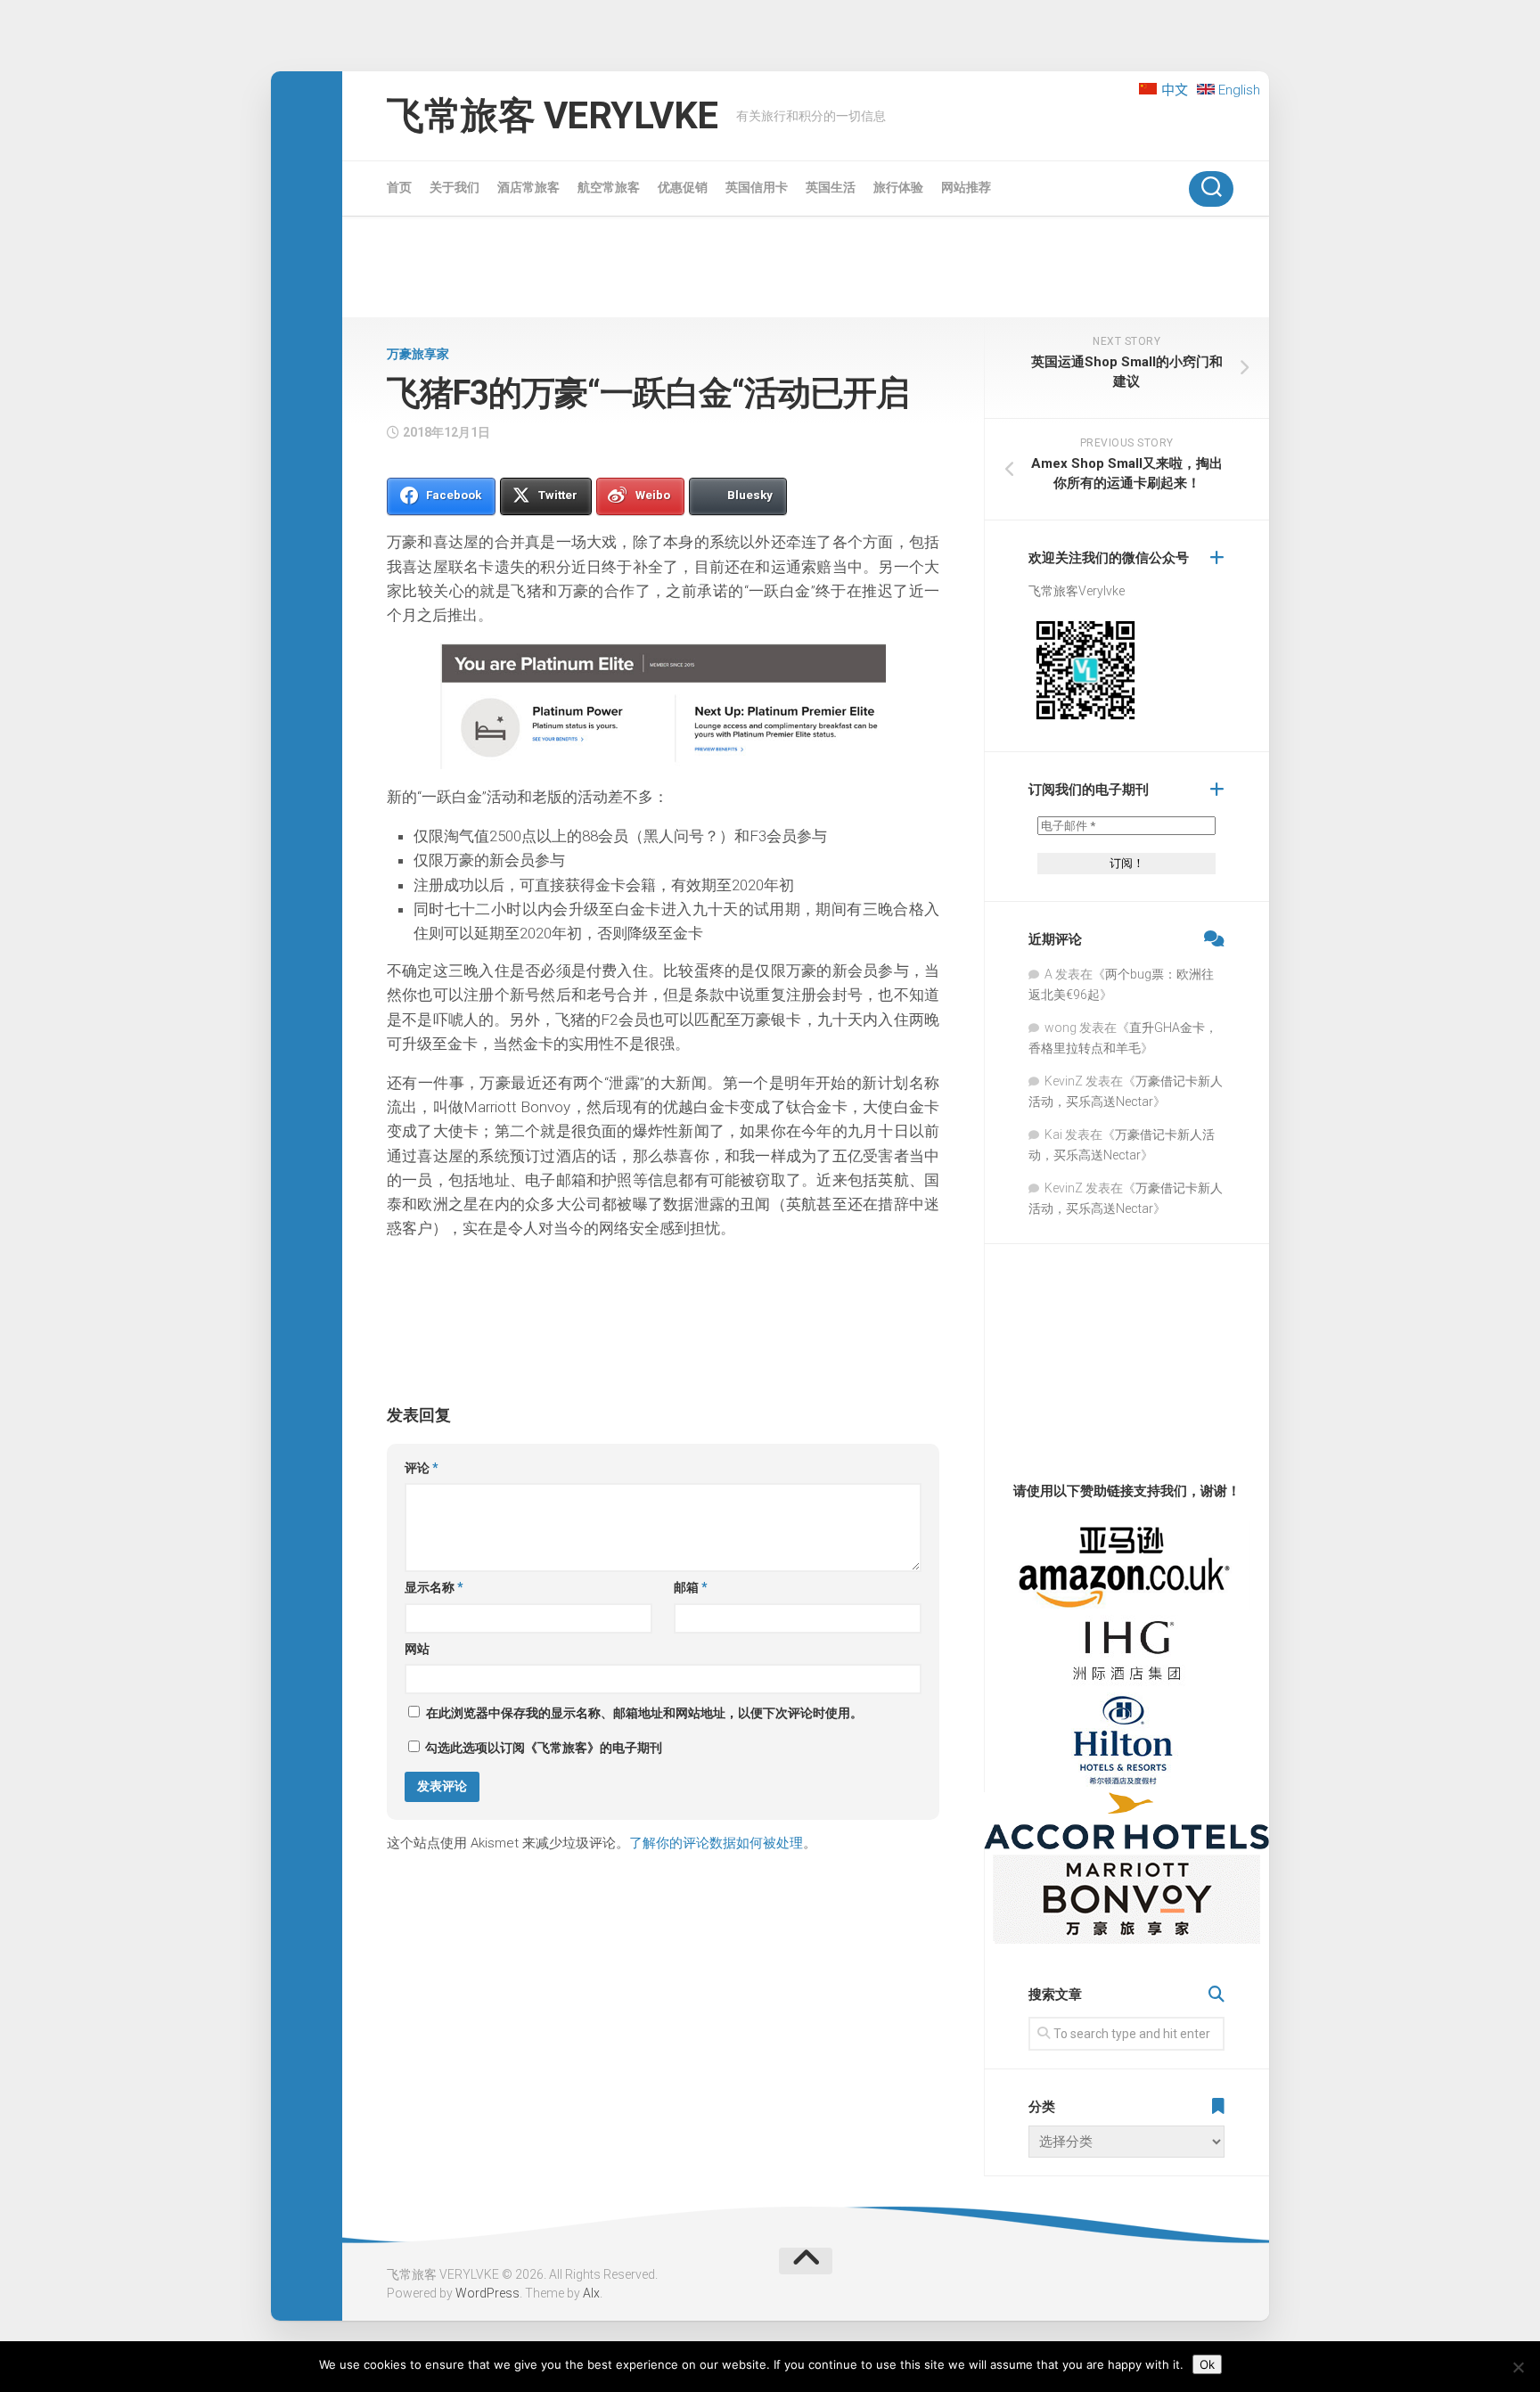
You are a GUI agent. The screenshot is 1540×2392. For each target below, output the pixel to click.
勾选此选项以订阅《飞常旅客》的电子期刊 (542, 1748)
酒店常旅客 (528, 187)
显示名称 (434, 1587)
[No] (1518, 2367)
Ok (1207, 2364)
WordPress (487, 2293)
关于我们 (455, 187)
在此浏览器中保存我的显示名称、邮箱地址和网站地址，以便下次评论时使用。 (644, 1713)
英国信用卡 (757, 187)
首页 (399, 187)
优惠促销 (683, 187)
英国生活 (831, 187)
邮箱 (691, 1587)
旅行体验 (898, 187)
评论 (422, 1468)
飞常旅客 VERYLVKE (553, 115)
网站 (417, 1649)
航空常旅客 (609, 187)
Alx (591, 2293)
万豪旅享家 (418, 354)
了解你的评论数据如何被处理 (716, 1843)
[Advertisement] (806, 270)
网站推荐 (966, 187)
